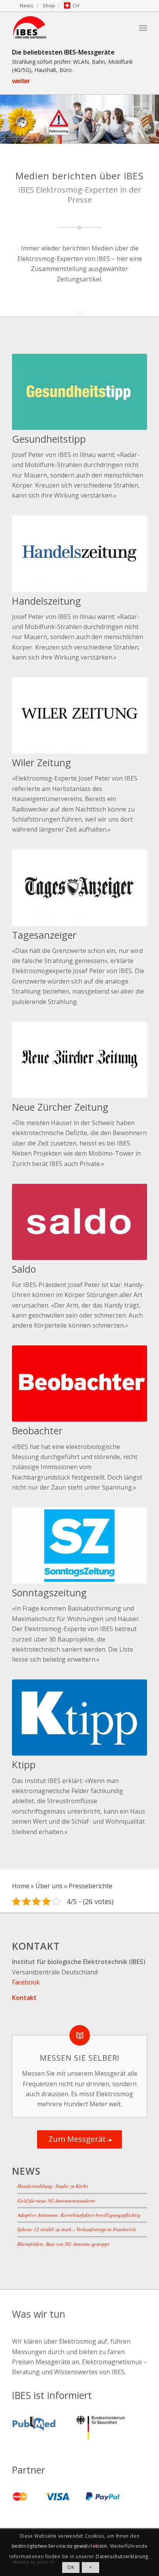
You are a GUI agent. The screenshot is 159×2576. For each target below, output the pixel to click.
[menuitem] (27, 6)
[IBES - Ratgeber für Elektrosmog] (66, 27)
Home (21, 1886)
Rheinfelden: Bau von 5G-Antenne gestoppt (63, 2243)
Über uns (49, 1886)
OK (71, 2567)
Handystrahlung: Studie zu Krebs (53, 2186)
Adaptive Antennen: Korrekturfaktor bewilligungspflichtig (79, 2215)
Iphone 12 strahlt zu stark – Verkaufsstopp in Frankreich (77, 2229)
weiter (21, 81)
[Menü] (143, 27)
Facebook (26, 1982)
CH (76, 5)
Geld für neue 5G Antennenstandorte (56, 2200)
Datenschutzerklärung (122, 2556)
